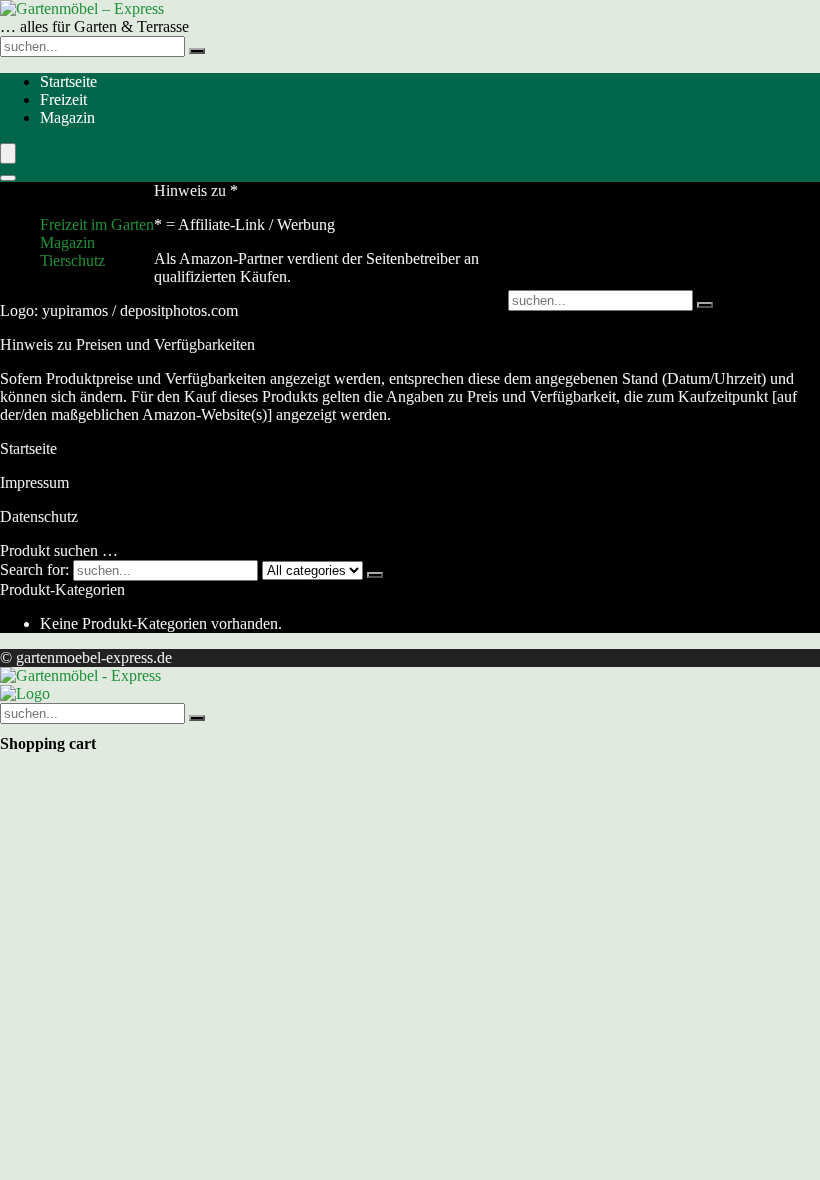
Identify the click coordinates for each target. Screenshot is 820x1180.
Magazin (67, 117)
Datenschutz (39, 516)
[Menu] (8, 153)
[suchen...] (197, 51)
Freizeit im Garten (97, 224)
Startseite (68, 81)
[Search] (8, 178)
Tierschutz (72, 260)
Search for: (34, 569)
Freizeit (63, 99)
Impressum (34, 482)
